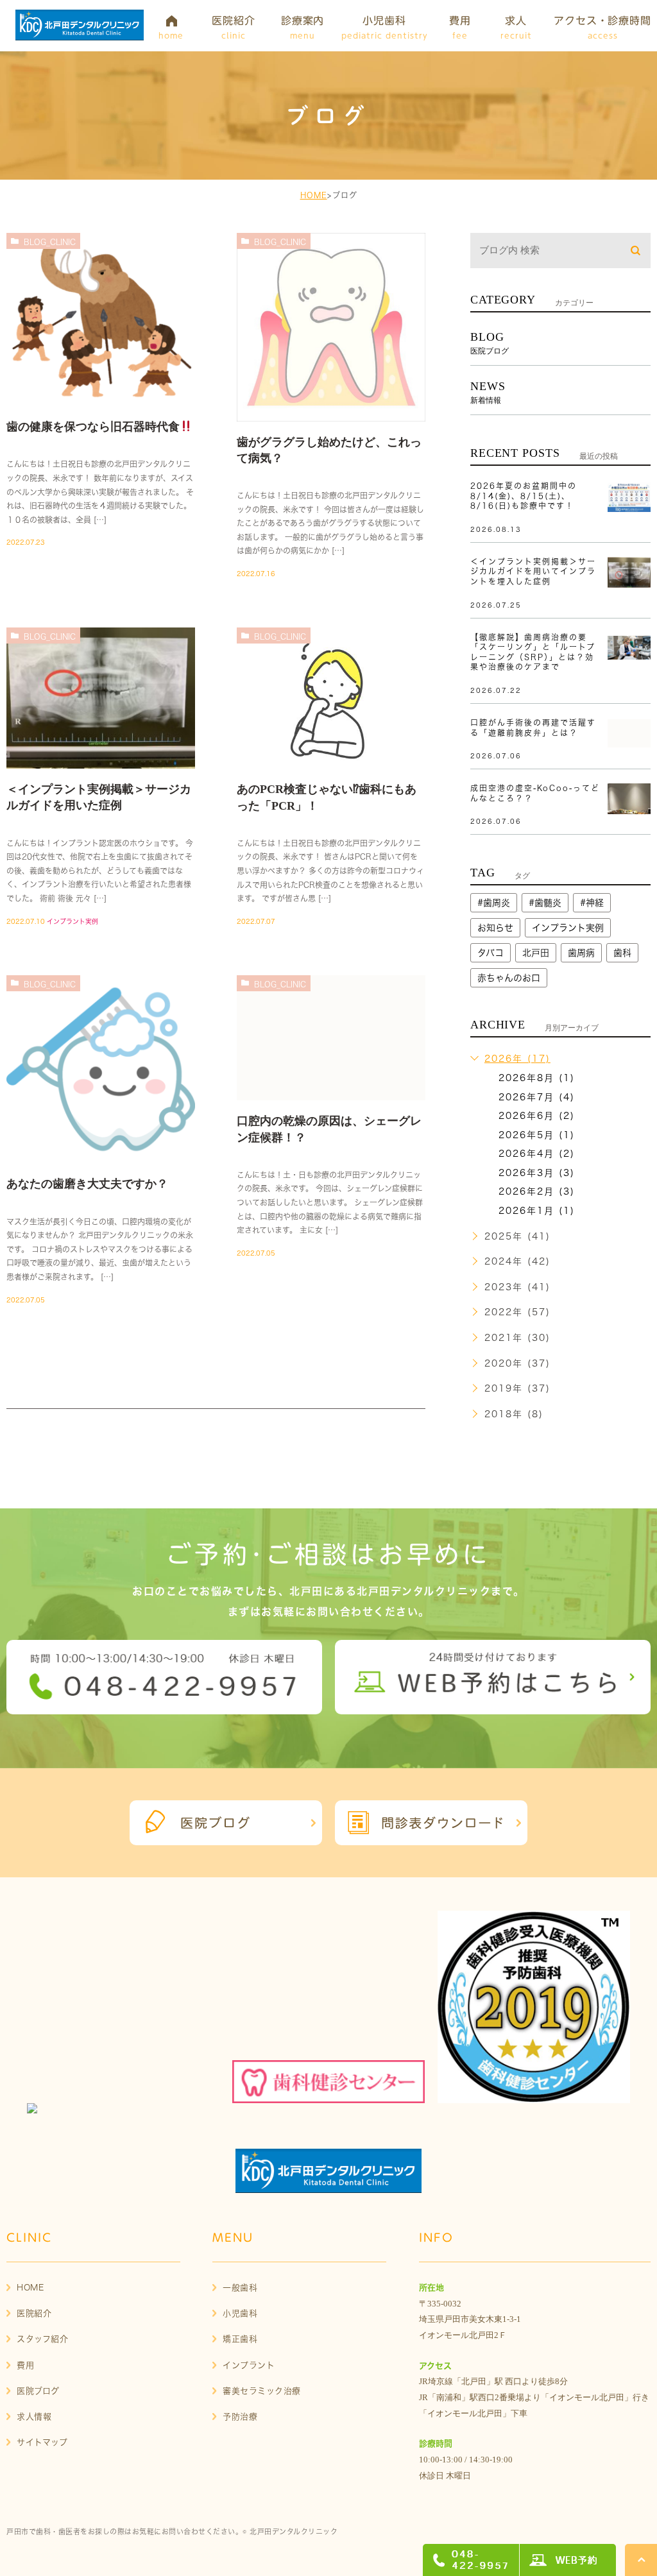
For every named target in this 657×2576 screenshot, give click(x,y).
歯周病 (581, 953)
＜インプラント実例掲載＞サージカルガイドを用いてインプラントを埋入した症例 (533, 571)
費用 (25, 2365)
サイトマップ (42, 2442)
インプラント (249, 2365)
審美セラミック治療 (262, 2391)
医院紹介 (34, 2313)
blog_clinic (50, 242)
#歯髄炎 (545, 903)
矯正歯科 (240, 2339)
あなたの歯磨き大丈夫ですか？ (87, 1184)
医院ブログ (38, 2391)
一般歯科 (240, 2288)
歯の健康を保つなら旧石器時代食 (93, 427)
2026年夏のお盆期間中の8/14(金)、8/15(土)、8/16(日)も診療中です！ (524, 496)
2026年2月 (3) (537, 1191)
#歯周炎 (494, 903)
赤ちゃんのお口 (509, 978)
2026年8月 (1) (537, 1078)
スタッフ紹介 (42, 2339)
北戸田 (536, 953)
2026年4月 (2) (537, 1154)
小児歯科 (240, 2313)
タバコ (491, 953)
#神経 (592, 903)
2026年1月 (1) (537, 1211)
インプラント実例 (73, 921)
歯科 (622, 953)
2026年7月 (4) (537, 1097)
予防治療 (240, 2417)
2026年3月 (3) (537, 1173)
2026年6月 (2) (537, 1116)
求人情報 (34, 2417)
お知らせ (495, 928)
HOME (314, 195)
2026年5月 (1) (537, 1135)
